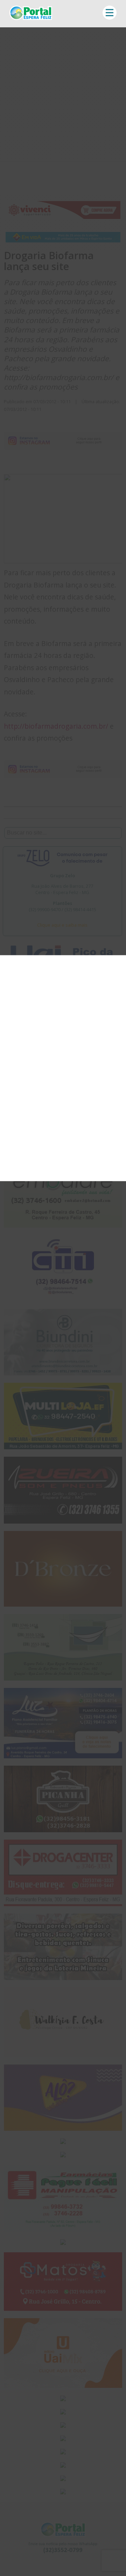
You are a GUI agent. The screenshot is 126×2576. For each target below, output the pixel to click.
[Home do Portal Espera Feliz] (31, 18)
